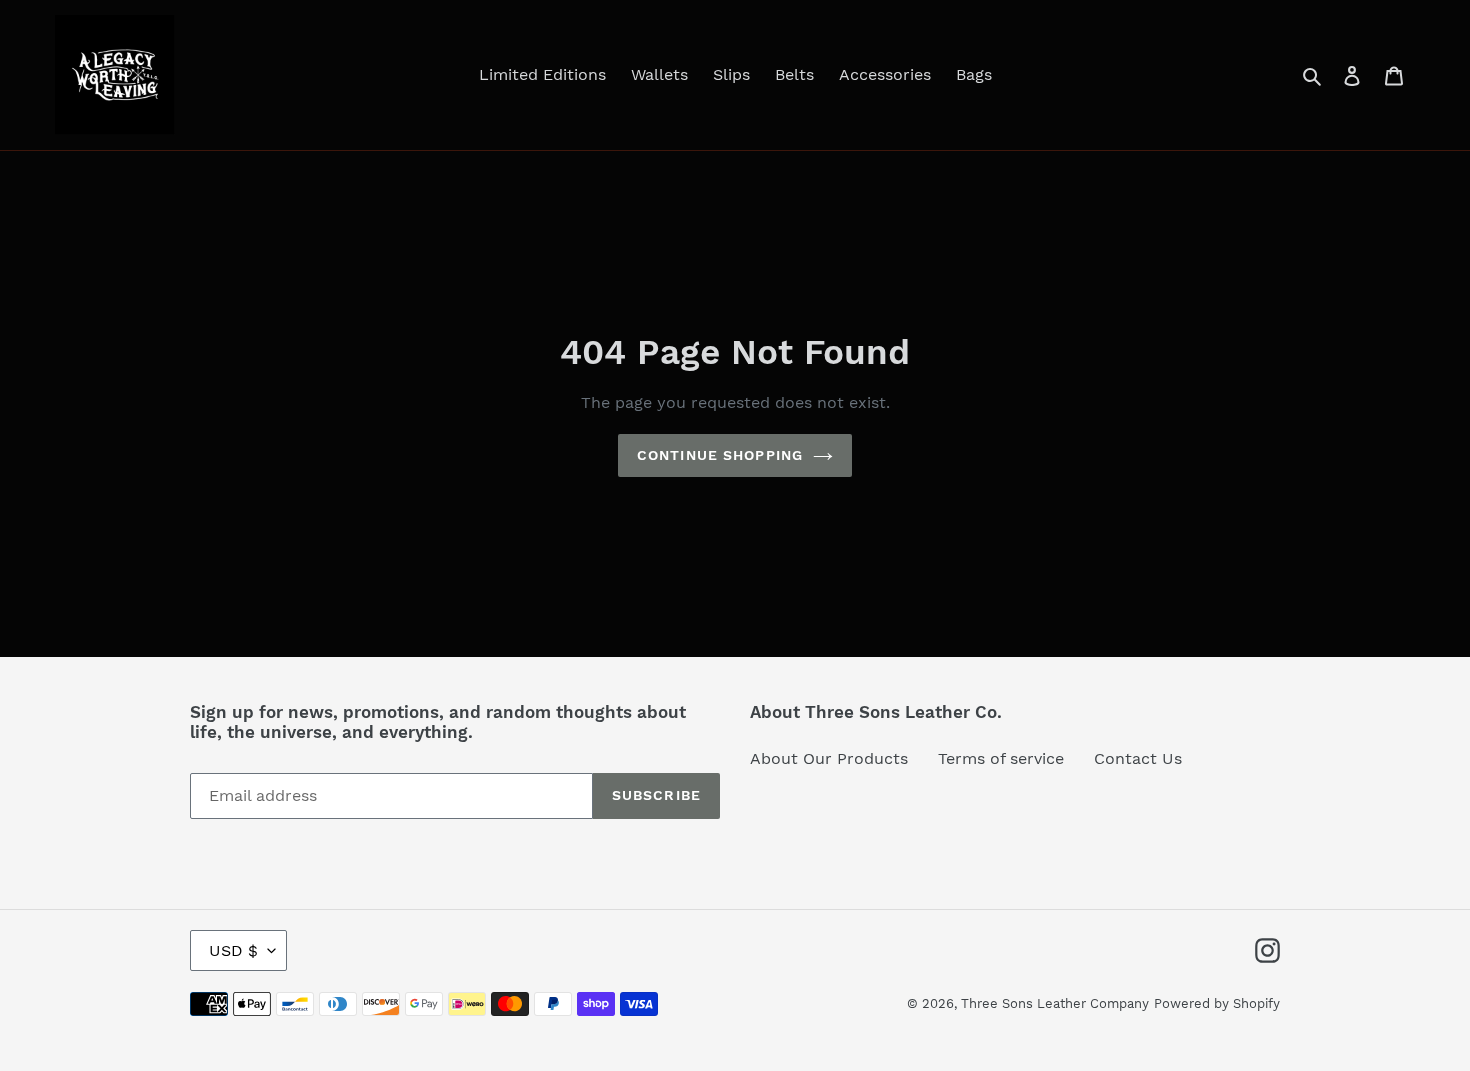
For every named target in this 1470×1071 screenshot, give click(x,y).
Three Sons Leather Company (1055, 1003)
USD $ (233, 950)
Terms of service (1001, 758)
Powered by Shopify (1217, 1003)
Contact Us (1138, 758)
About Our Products (829, 758)
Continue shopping (720, 455)
